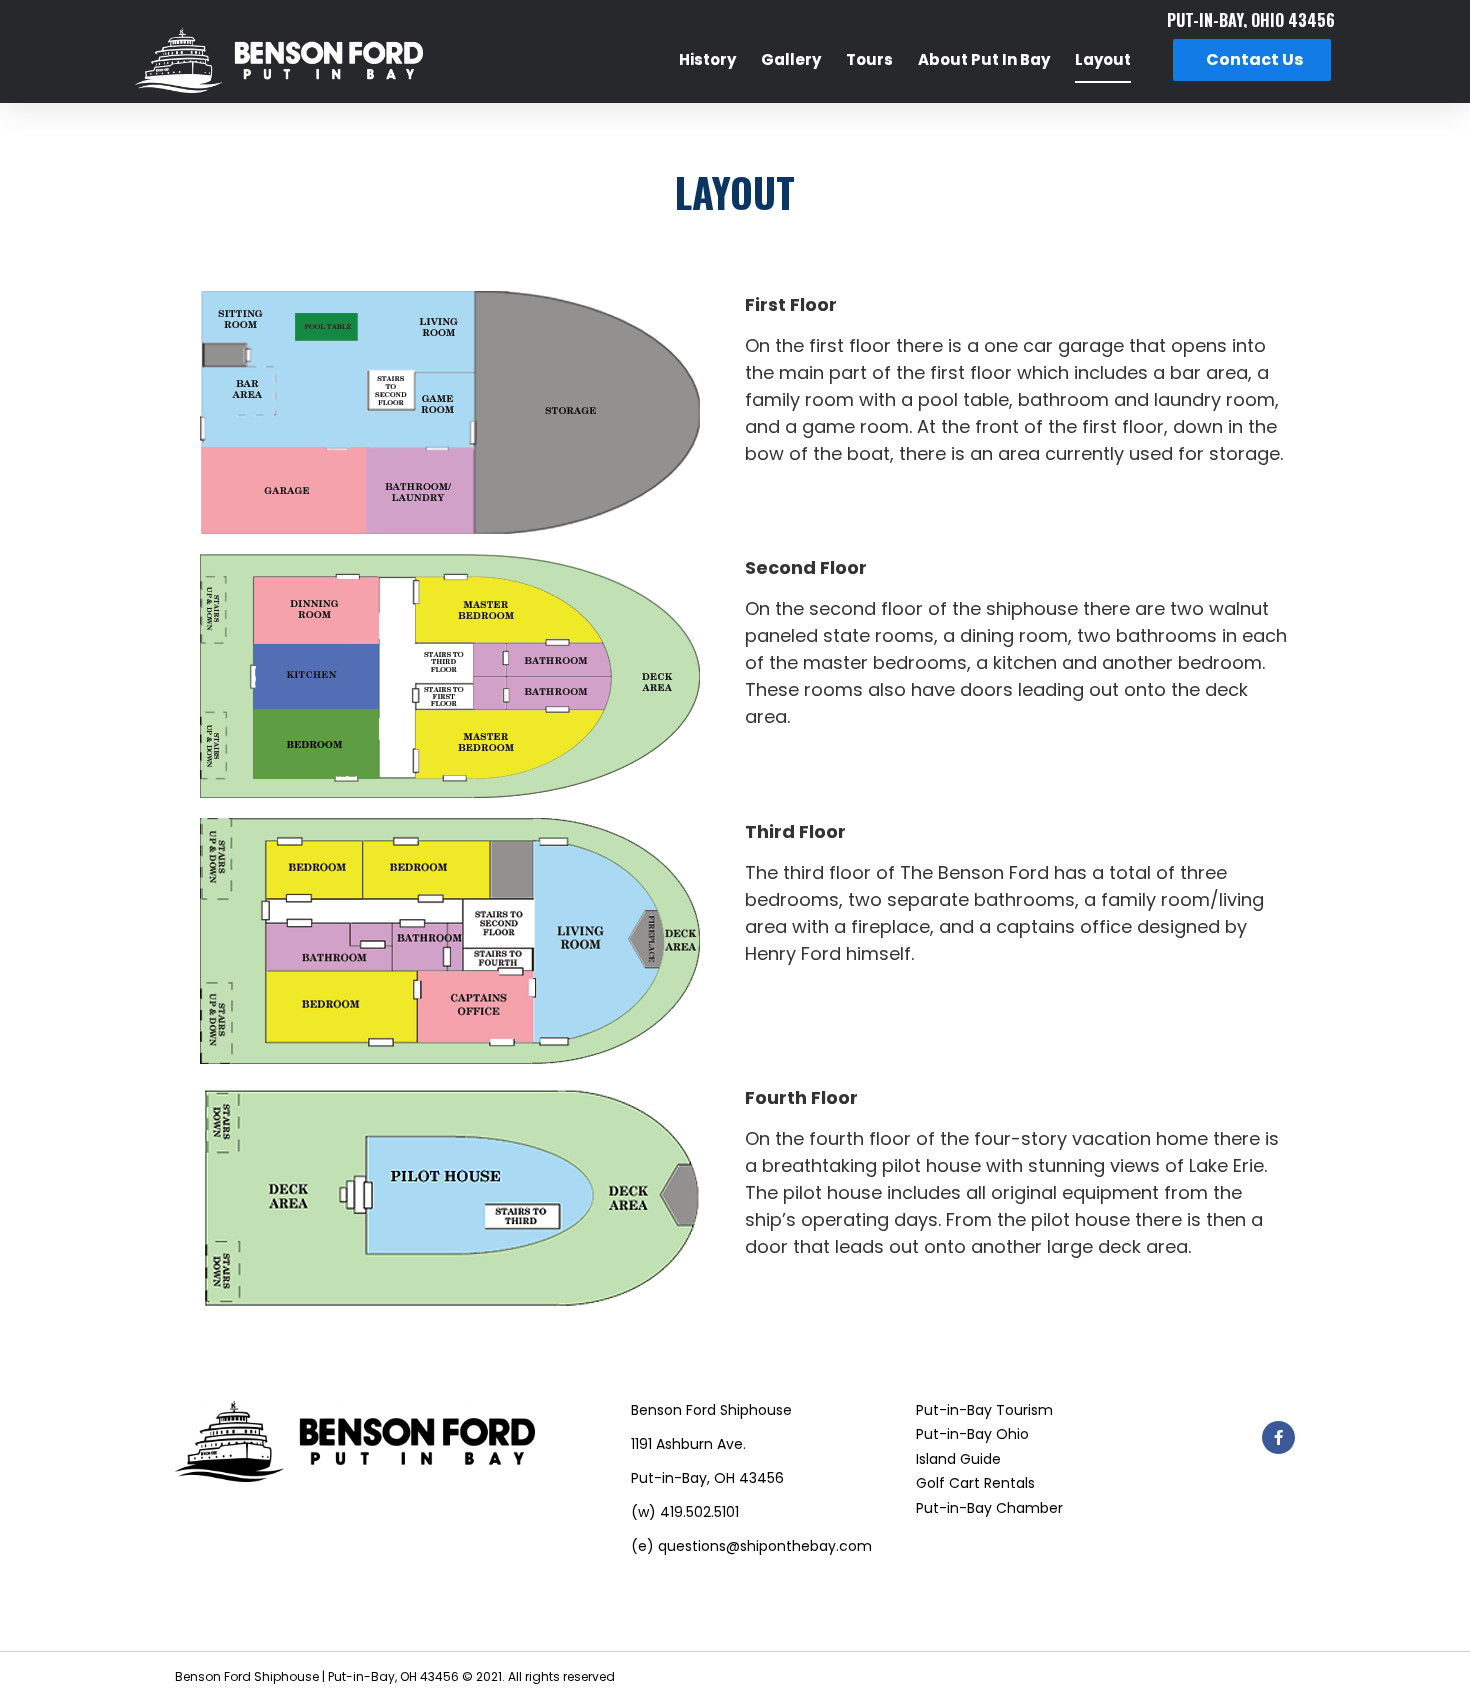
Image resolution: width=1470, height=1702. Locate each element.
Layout (1103, 59)
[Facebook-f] (1278, 1437)
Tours (869, 59)
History (707, 59)
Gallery (791, 59)
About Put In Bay (984, 59)
